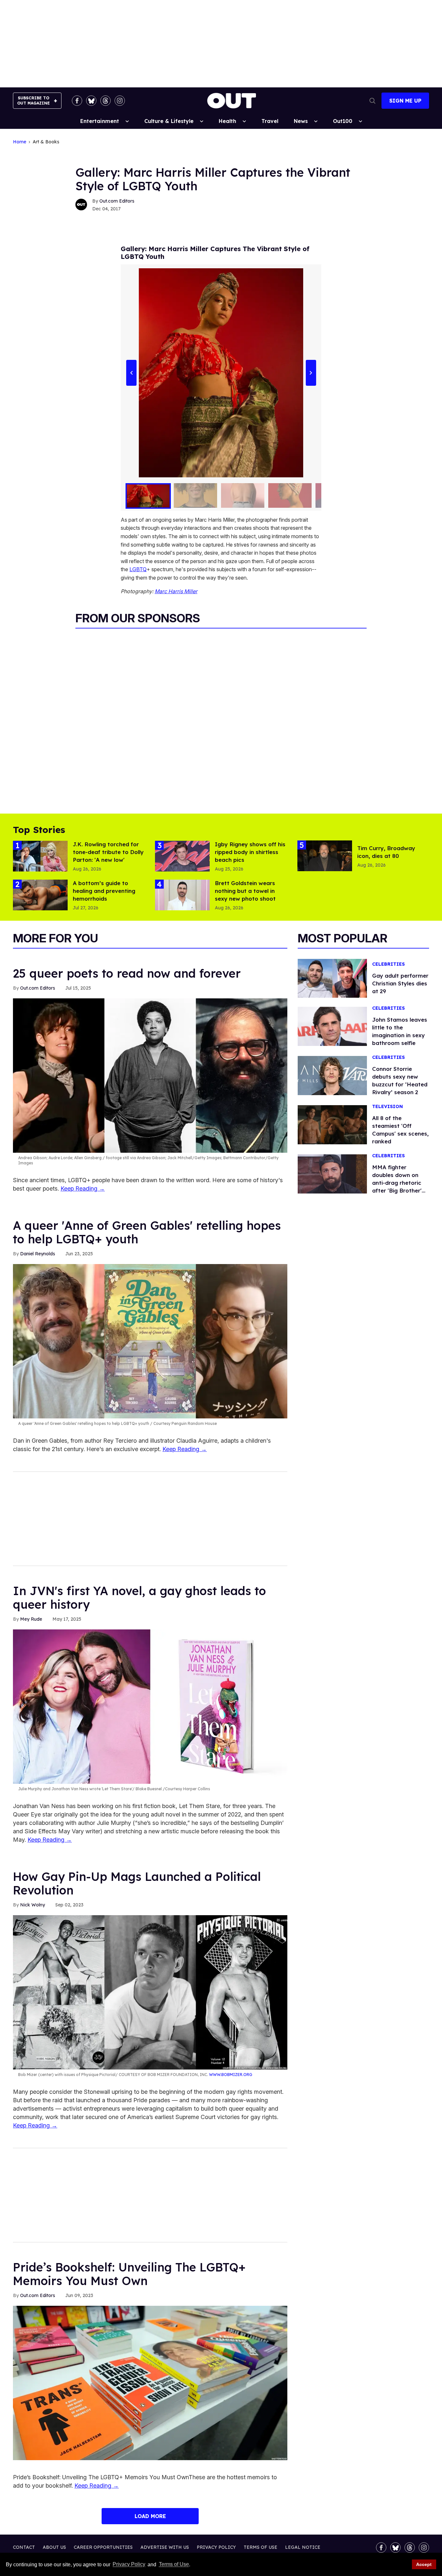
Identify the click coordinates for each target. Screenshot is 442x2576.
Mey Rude (31, 1619)
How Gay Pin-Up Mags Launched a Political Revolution (137, 1883)
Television (387, 1107)
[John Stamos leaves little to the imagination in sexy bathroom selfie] (332, 1026)
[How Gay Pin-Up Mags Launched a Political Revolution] (150, 1992)
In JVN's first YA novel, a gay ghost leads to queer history (139, 1598)
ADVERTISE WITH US (165, 2547)
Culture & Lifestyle (169, 121)
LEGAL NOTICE (303, 2547)
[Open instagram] (120, 101)
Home (20, 142)
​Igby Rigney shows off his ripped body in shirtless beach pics (250, 852)
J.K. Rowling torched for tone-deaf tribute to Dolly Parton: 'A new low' (108, 852)
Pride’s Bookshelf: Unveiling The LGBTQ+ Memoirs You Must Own (129, 2274)
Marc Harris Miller (176, 591)
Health (227, 121)
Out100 (343, 121)
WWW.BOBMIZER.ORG (231, 2075)
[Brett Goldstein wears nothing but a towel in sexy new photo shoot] (182, 894)
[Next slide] (311, 373)
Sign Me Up (405, 101)
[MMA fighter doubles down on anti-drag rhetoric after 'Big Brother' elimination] (332, 1173)
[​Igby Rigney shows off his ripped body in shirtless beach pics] (182, 856)
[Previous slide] (131, 373)
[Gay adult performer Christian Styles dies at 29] (332, 978)
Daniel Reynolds (38, 1254)
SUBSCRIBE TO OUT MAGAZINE (33, 100)
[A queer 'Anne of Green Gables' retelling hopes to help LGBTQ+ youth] (150, 1341)
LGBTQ (138, 569)
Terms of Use (174, 2565)
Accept (424, 2564)
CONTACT (24, 2547)
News (301, 121)
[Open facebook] (77, 101)
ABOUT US (54, 2547)
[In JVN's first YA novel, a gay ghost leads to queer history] (150, 1706)
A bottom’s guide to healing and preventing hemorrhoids (104, 891)
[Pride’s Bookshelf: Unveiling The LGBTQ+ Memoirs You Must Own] (150, 2382)
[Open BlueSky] (91, 101)
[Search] (372, 101)
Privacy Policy (129, 2565)
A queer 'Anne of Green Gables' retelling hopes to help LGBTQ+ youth (147, 1232)
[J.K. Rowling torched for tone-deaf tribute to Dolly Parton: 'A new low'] (40, 856)
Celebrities (388, 964)
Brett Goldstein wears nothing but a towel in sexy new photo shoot (245, 891)
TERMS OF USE (260, 2547)
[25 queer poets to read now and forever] (150, 1075)
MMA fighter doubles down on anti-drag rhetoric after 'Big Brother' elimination (397, 1183)
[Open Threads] (105, 101)
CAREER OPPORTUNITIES (103, 2547)
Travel (270, 121)
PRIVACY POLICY (216, 2547)
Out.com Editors (117, 201)
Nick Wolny (33, 1905)
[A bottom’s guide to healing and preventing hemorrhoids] (40, 894)
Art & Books (46, 142)
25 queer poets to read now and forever (127, 973)
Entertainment (100, 121)
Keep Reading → (83, 1188)
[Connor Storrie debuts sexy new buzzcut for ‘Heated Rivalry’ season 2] (332, 1075)
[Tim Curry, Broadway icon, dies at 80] (325, 855)
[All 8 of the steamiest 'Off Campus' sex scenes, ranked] (332, 1124)
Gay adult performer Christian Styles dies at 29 (400, 983)
